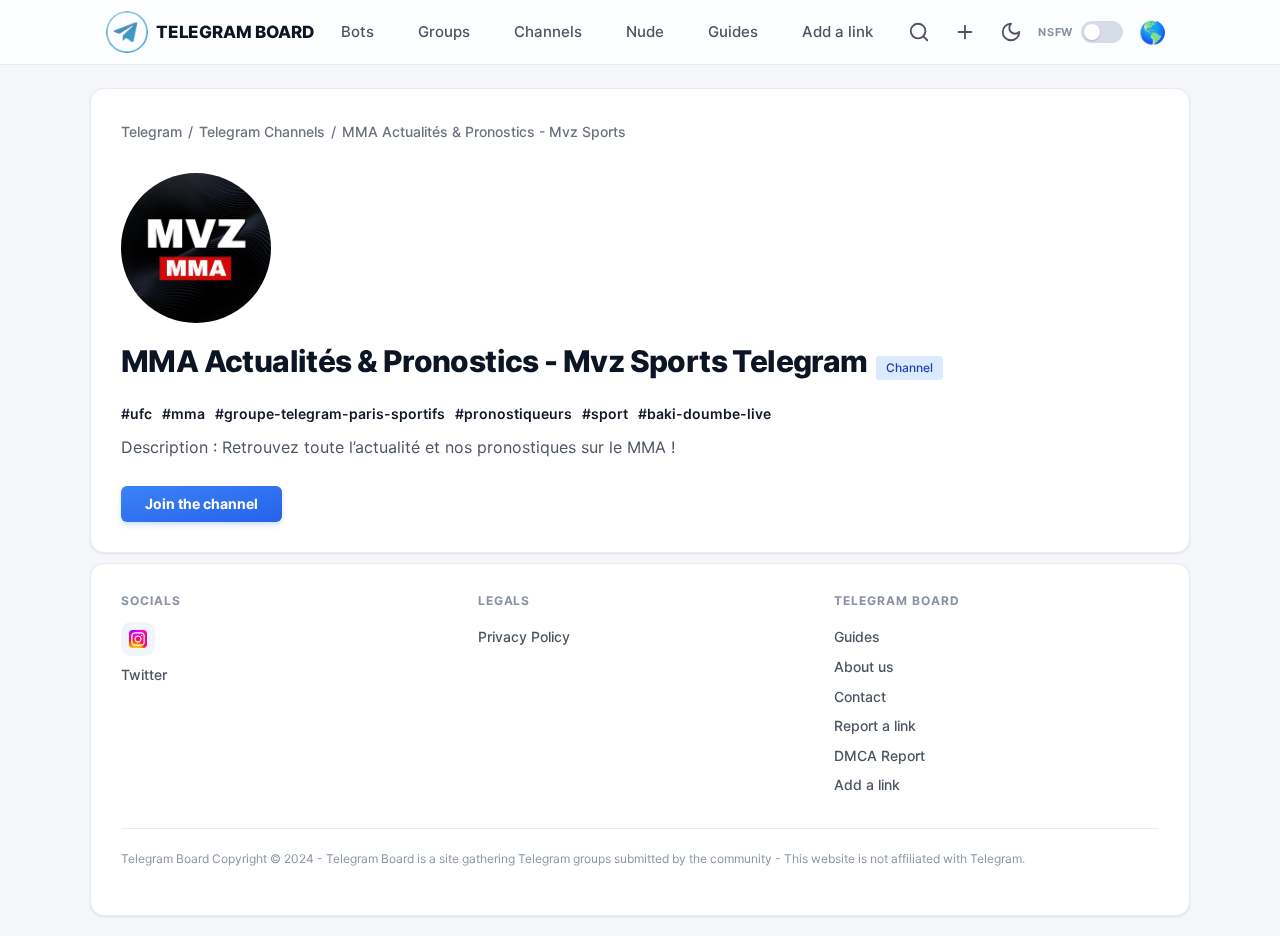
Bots (357, 31)
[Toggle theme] (1011, 32)
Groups (444, 31)
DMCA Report (879, 755)
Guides (733, 31)
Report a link (875, 725)
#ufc (136, 413)
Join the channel (201, 503)
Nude (645, 31)
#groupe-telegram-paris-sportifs (330, 413)
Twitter (144, 674)
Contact (860, 696)
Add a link (837, 31)
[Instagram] (138, 639)
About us (864, 666)
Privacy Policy (524, 636)
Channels (548, 31)
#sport (605, 413)
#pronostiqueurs (513, 413)
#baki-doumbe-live (704, 413)
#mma (183, 413)
